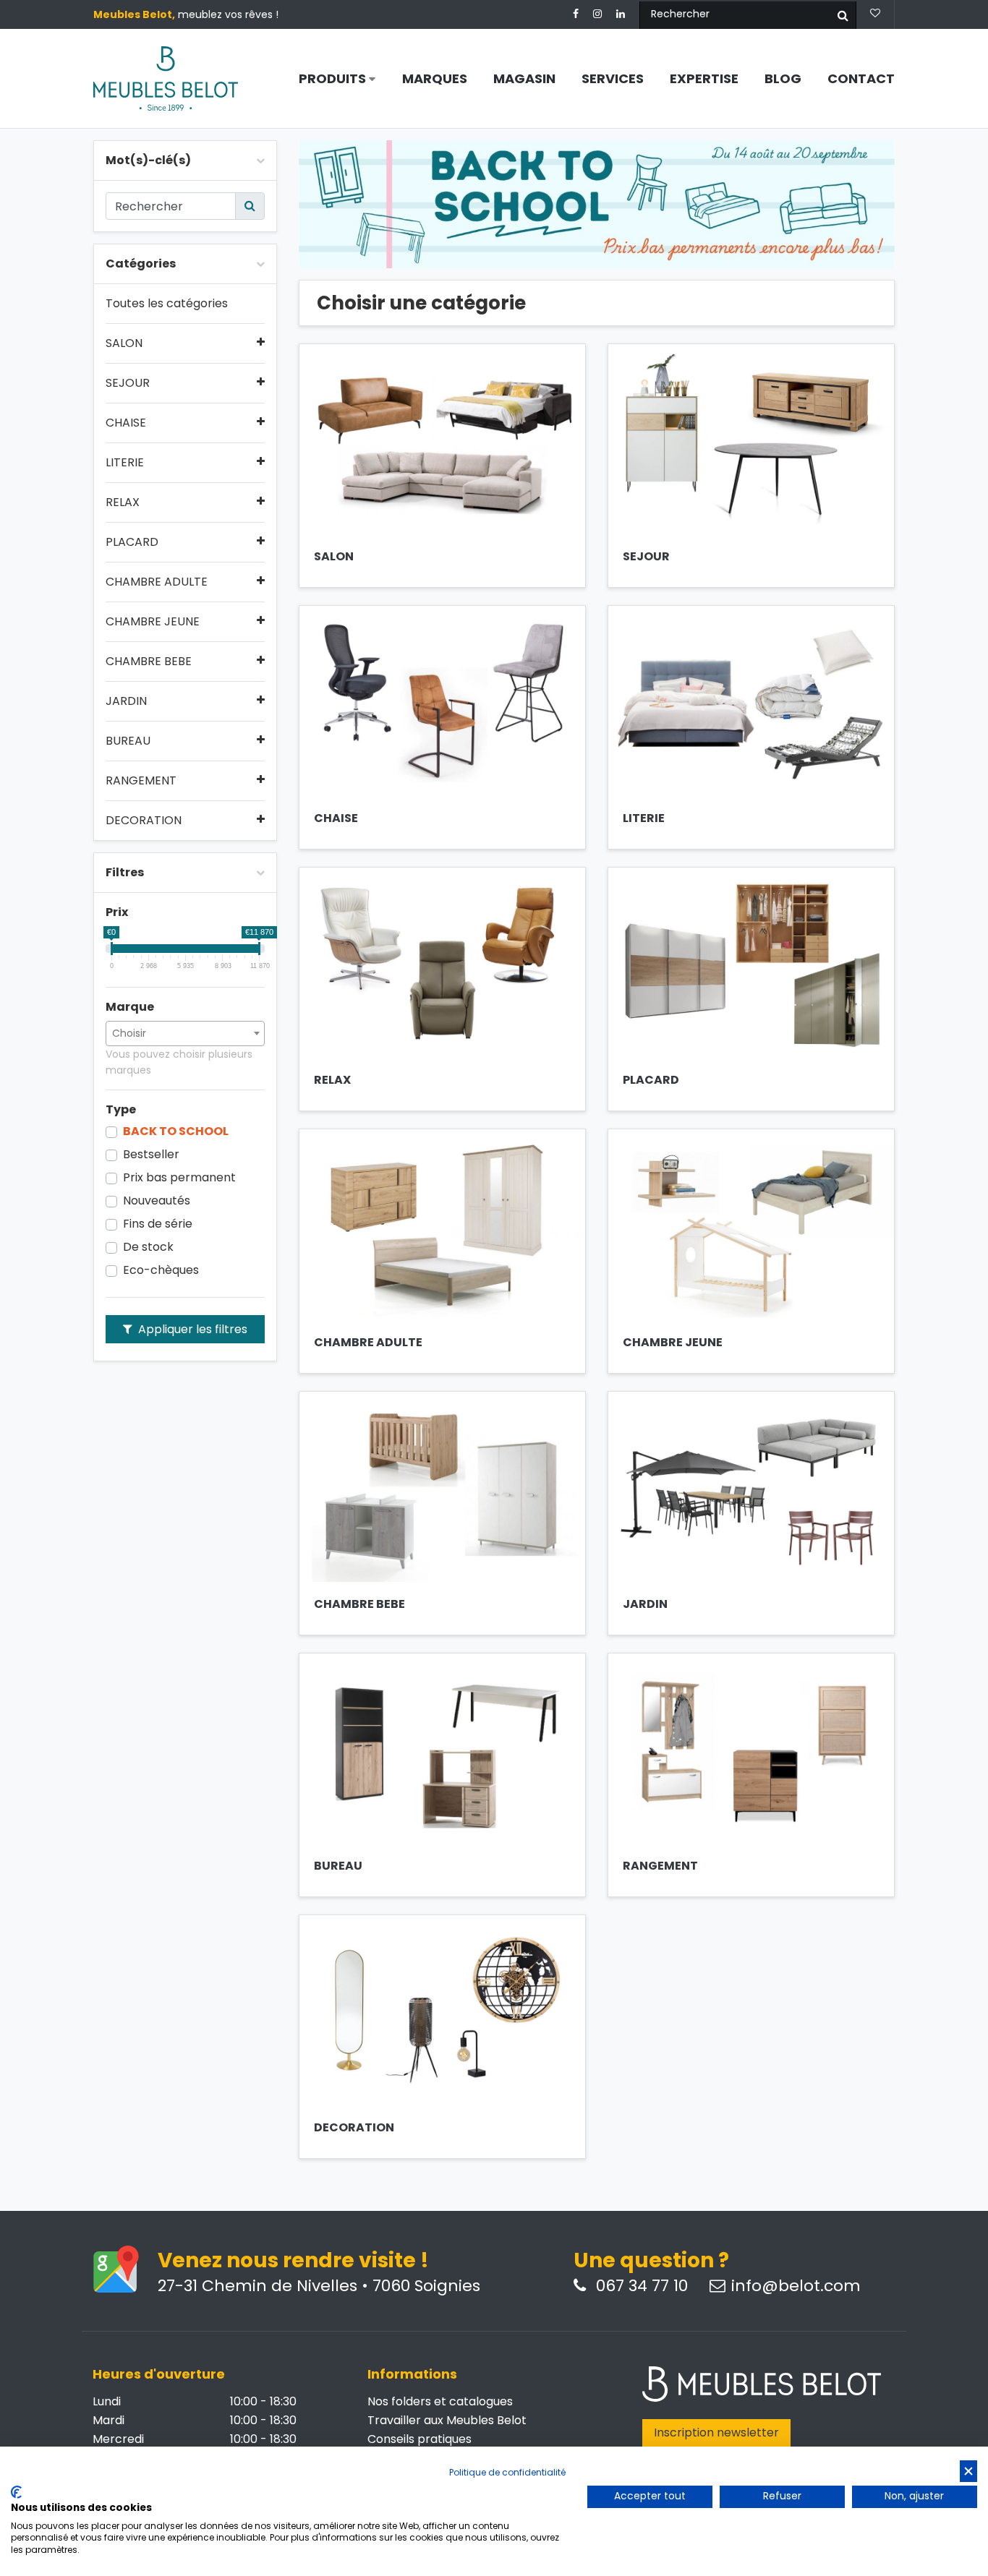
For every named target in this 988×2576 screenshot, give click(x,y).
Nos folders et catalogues (440, 2401)
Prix (117, 912)
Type (121, 1110)
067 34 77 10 (640, 2286)
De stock (148, 1247)
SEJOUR (128, 383)
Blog (783, 79)
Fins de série (158, 1224)
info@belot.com (796, 2286)
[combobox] (186, 1034)
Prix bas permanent (179, 1178)
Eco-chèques (161, 1270)
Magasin (524, 79)
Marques (435, 79)
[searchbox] (186, 1033)
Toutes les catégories (167, 304)
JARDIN (126, 701)
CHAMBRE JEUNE (153, 622)
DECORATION (144, 821)
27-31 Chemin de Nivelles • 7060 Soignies (319, 2286)
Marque (130, 1007)
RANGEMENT (141, 781)
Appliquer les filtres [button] (191, 1329)
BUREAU (128, 741)
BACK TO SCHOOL (176, 1131)
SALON (124, 343)
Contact (861, 79)
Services (613, 79)
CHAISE (126, 423)
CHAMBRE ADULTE (157, 582)
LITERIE (125, 463)
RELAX (123, 502)
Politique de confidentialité (507, 2472)
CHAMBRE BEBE (149, 662)
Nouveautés (157, 1201)
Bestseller (151, 1155)
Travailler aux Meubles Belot (447, 2420)
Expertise (704, 79)
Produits (334, 79)
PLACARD (132, 542)
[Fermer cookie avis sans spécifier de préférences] (968, 2472)
